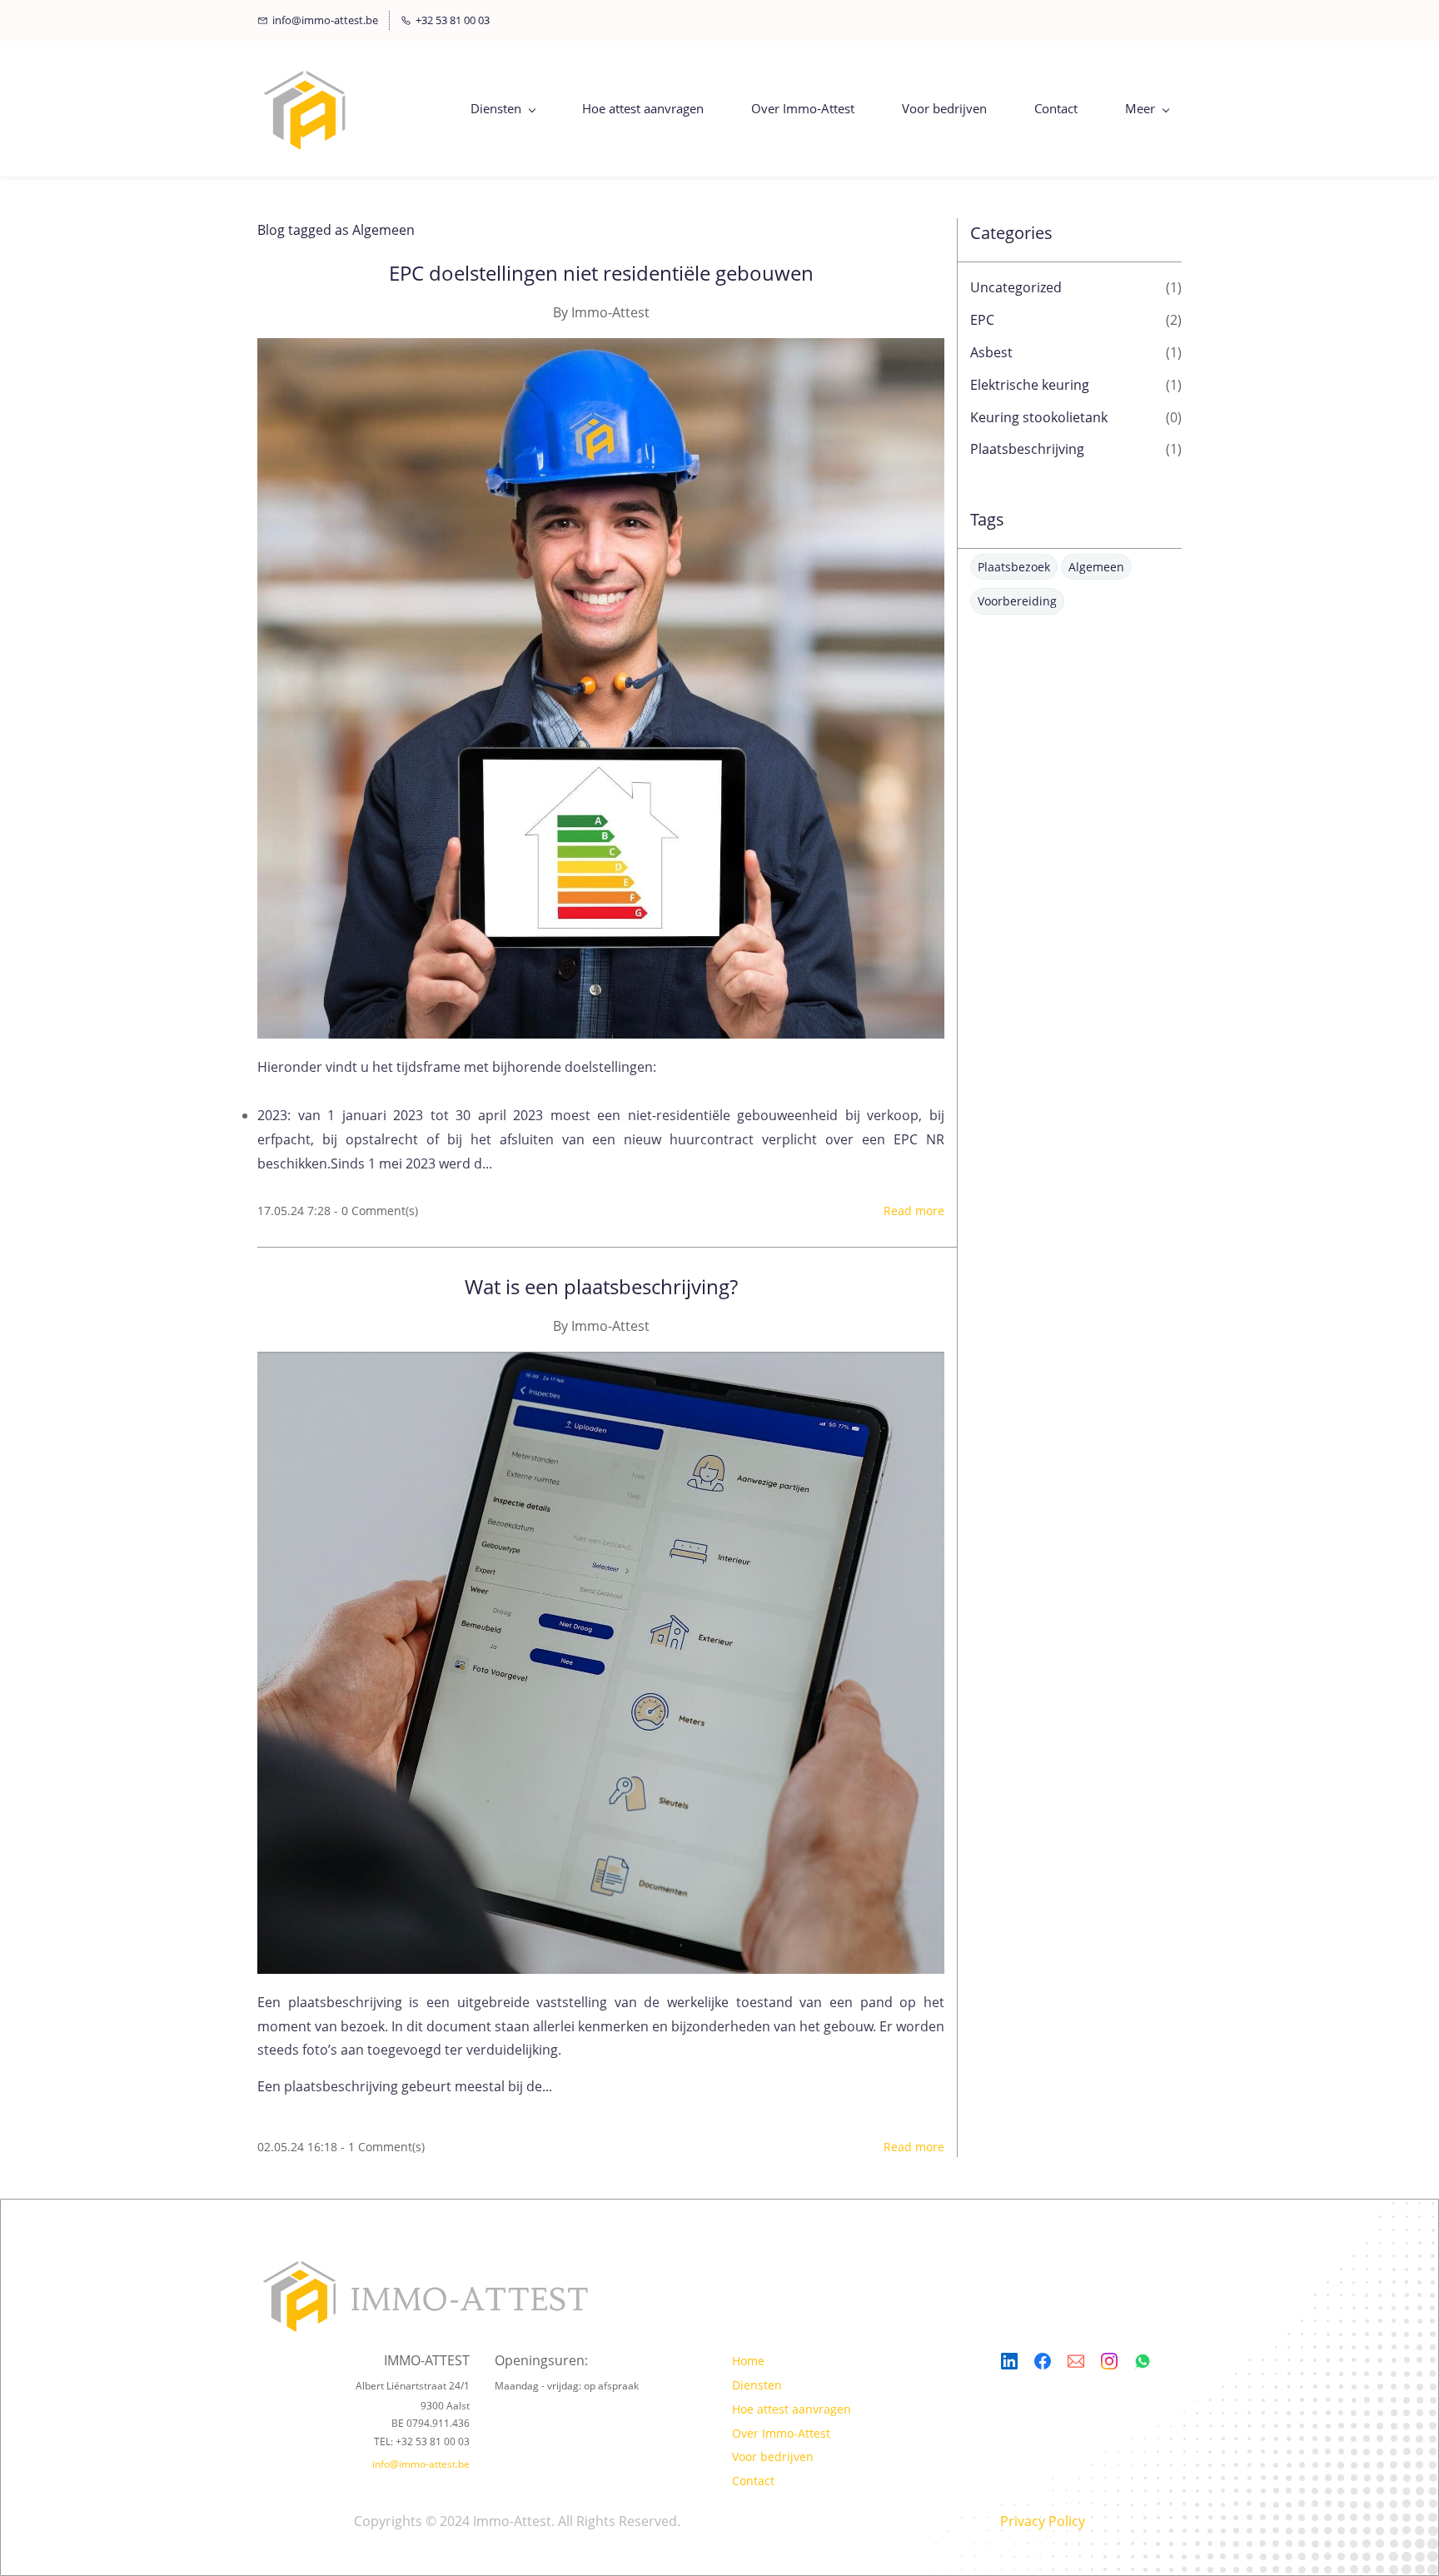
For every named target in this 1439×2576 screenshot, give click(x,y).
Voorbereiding (1017, 601)
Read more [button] (914, 1211)
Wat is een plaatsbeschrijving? (601, 1286)
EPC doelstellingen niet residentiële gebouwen (601, 273)
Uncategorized (1016, 287)
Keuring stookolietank (1039, 417)
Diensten (757, 2385)
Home (748, 2361)
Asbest (991, 352)
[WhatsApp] (1143, 2361)
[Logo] (306, 109)
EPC (982, 320)
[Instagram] (1109, 2361)
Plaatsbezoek (1014, 567)
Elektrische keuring (1030, 385)
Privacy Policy (1043, 2521)
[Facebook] (1043, 2361)
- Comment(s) (376, 1211)
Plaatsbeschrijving (1027, 449)
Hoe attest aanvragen (792, 2409)
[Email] (1076, 2361)
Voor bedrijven (773, 2456)
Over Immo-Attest (781, 2433)
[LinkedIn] (1009, 2361)
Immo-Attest (610, 312)
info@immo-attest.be (421, 2464)
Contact (753, 2481)
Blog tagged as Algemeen (336, 230)
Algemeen (1096, 567)
